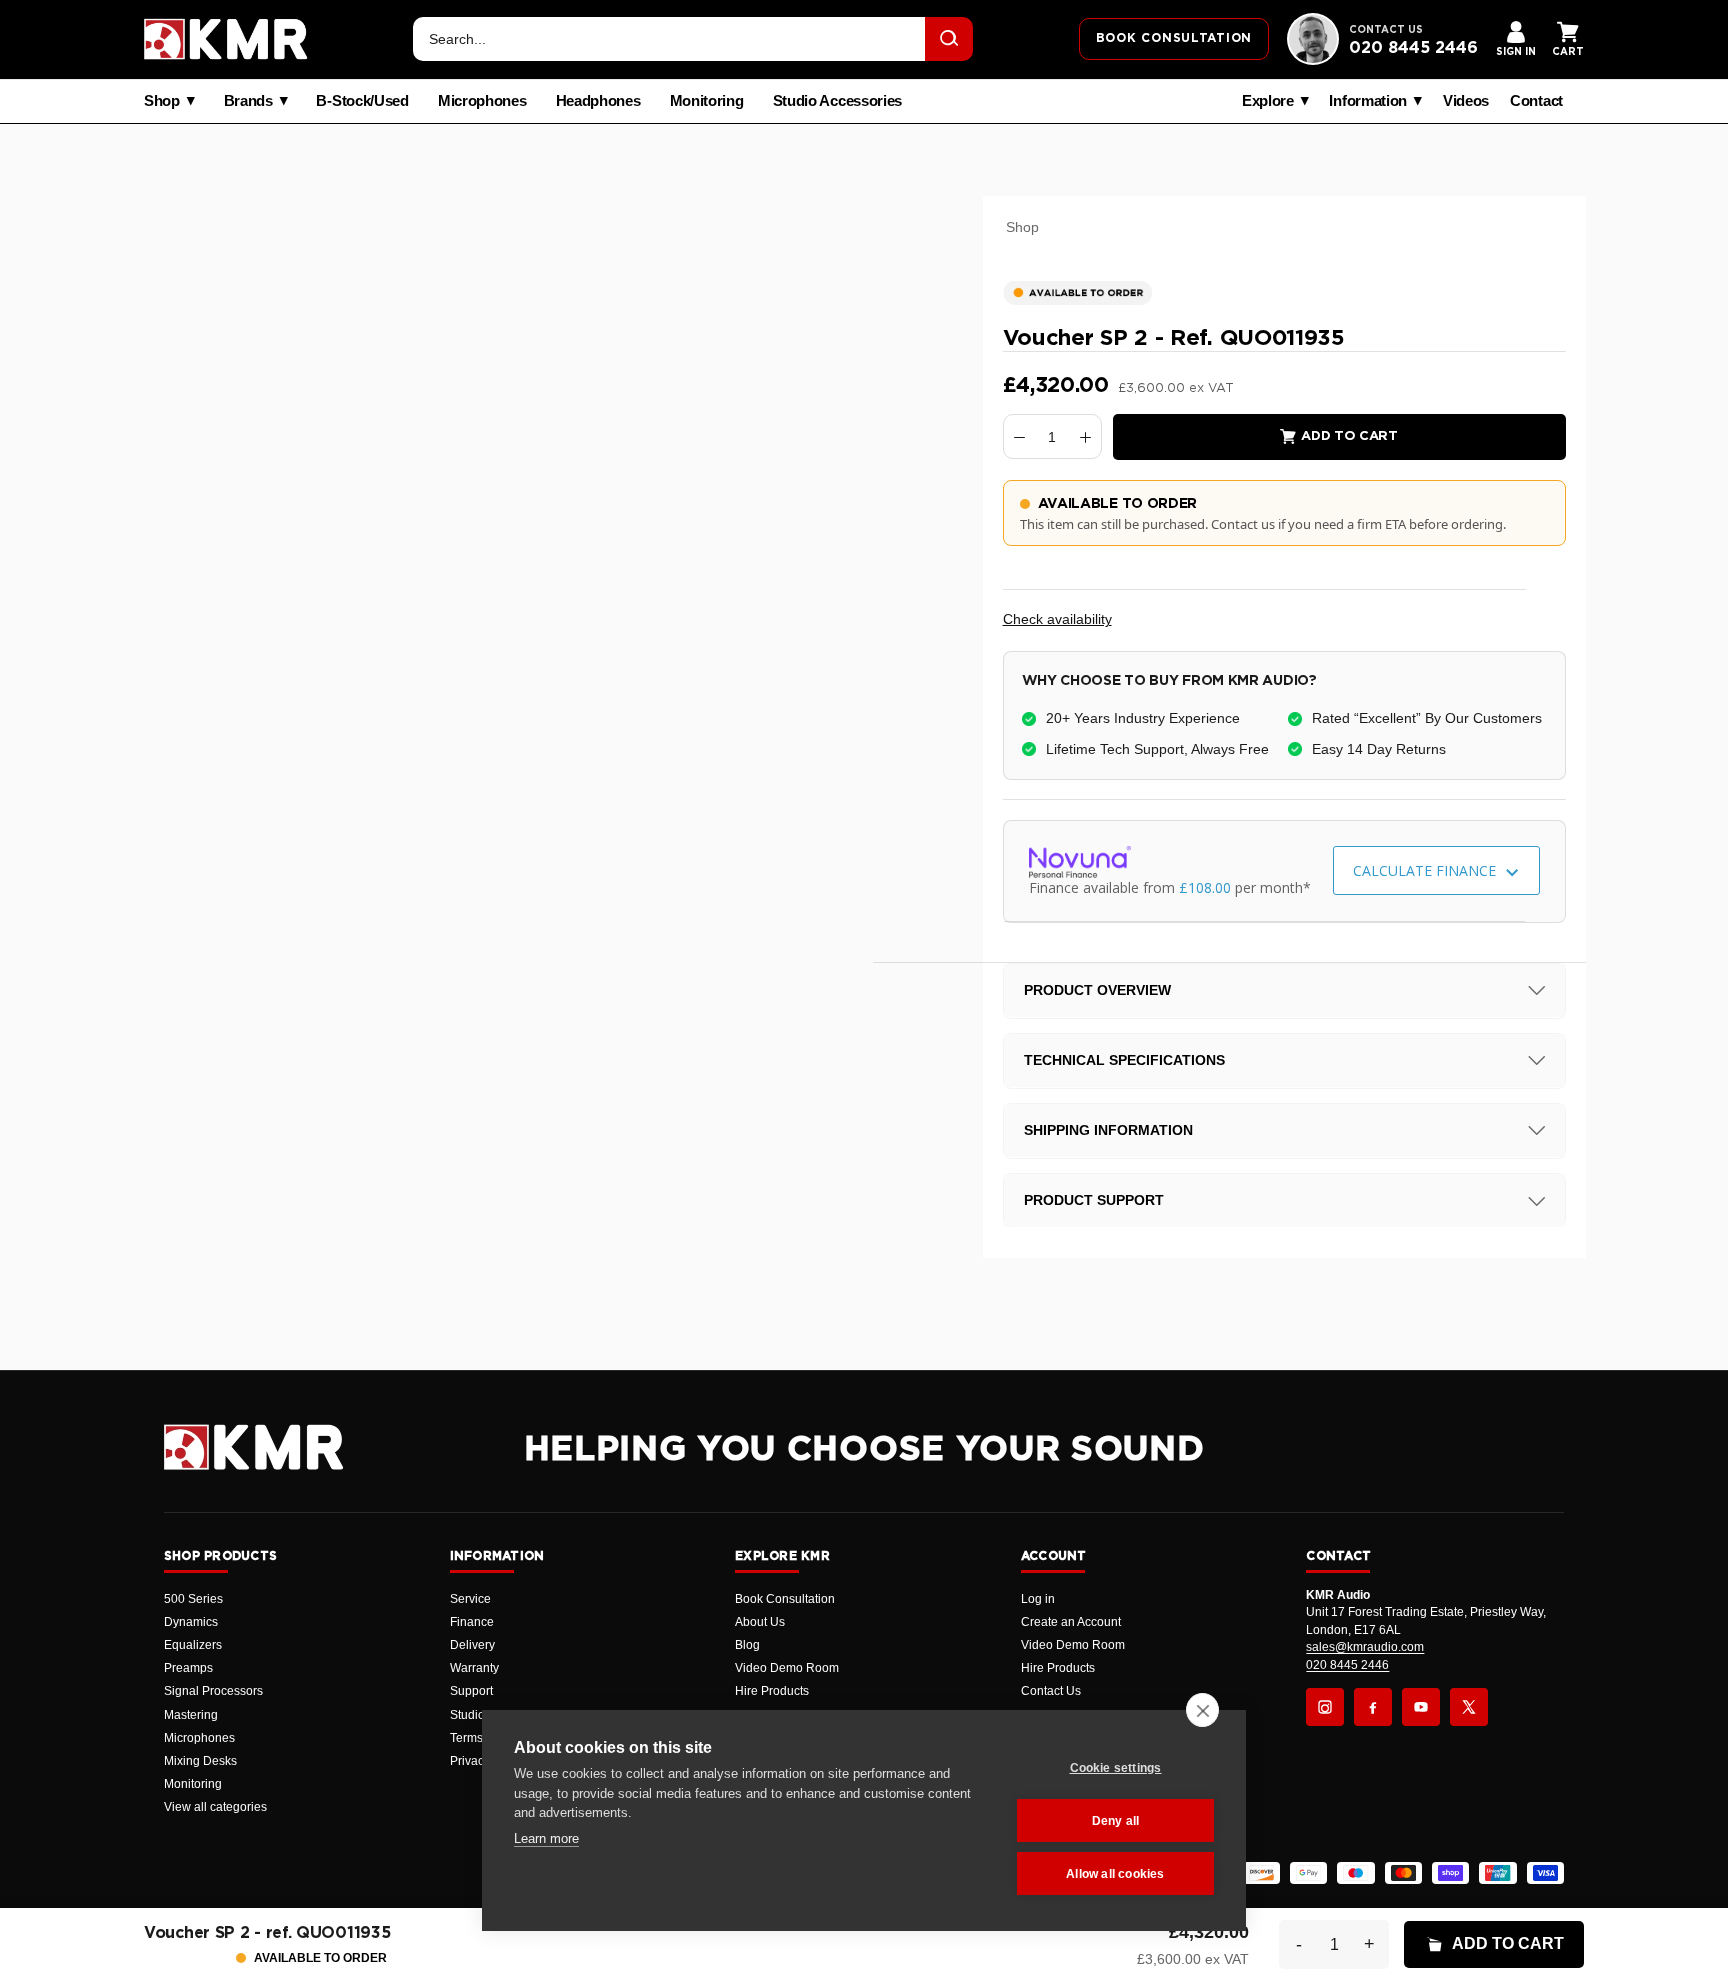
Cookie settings (1116, 1768)
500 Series (193, 1599)
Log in (1038, 1599)
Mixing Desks (200, 1761)
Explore (1268, 101)
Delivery (472, 1645)
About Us (760, 1622)
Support (471, 1691)
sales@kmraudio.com (1365, 1647)
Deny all (1116, 1821)
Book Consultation (785, 1599)
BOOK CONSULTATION (1174, 38)
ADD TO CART (1508, 1943)
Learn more (546, 1838)
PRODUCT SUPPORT (1094, 1201)
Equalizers (193, 1645)
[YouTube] (1421, 1707)
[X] (1469, 1707)
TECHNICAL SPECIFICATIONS (1124, 1060)
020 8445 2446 (1413, 48)
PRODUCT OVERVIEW (1097, 990)
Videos (1466, 101)
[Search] (949, 39)
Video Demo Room (787, 1668)
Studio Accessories (838, 101)
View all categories (215, 1807)
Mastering (191, 1715)
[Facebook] (1373, 1707)
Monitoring (707, 101)
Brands (248, 101)
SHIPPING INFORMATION (1108, 1130)
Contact (1536, 101)
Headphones (598, 101)
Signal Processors (213, 1691)
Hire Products (772, 1691)
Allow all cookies (1115, 1874)
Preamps (188, 1668)
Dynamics (191, 1622)
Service (470, 1599)
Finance (472, 1622)
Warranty (474, 1668)
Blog (747, 1645)
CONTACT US (1386, 30)
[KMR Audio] (226, 39)
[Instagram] (1325, 1707)
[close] (1202, 1710)
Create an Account (1071, 1622)
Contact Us (1051, 1691)
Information (1368, 101)
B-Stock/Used (362, 101)
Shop (162, 101)
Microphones (482, 101)
